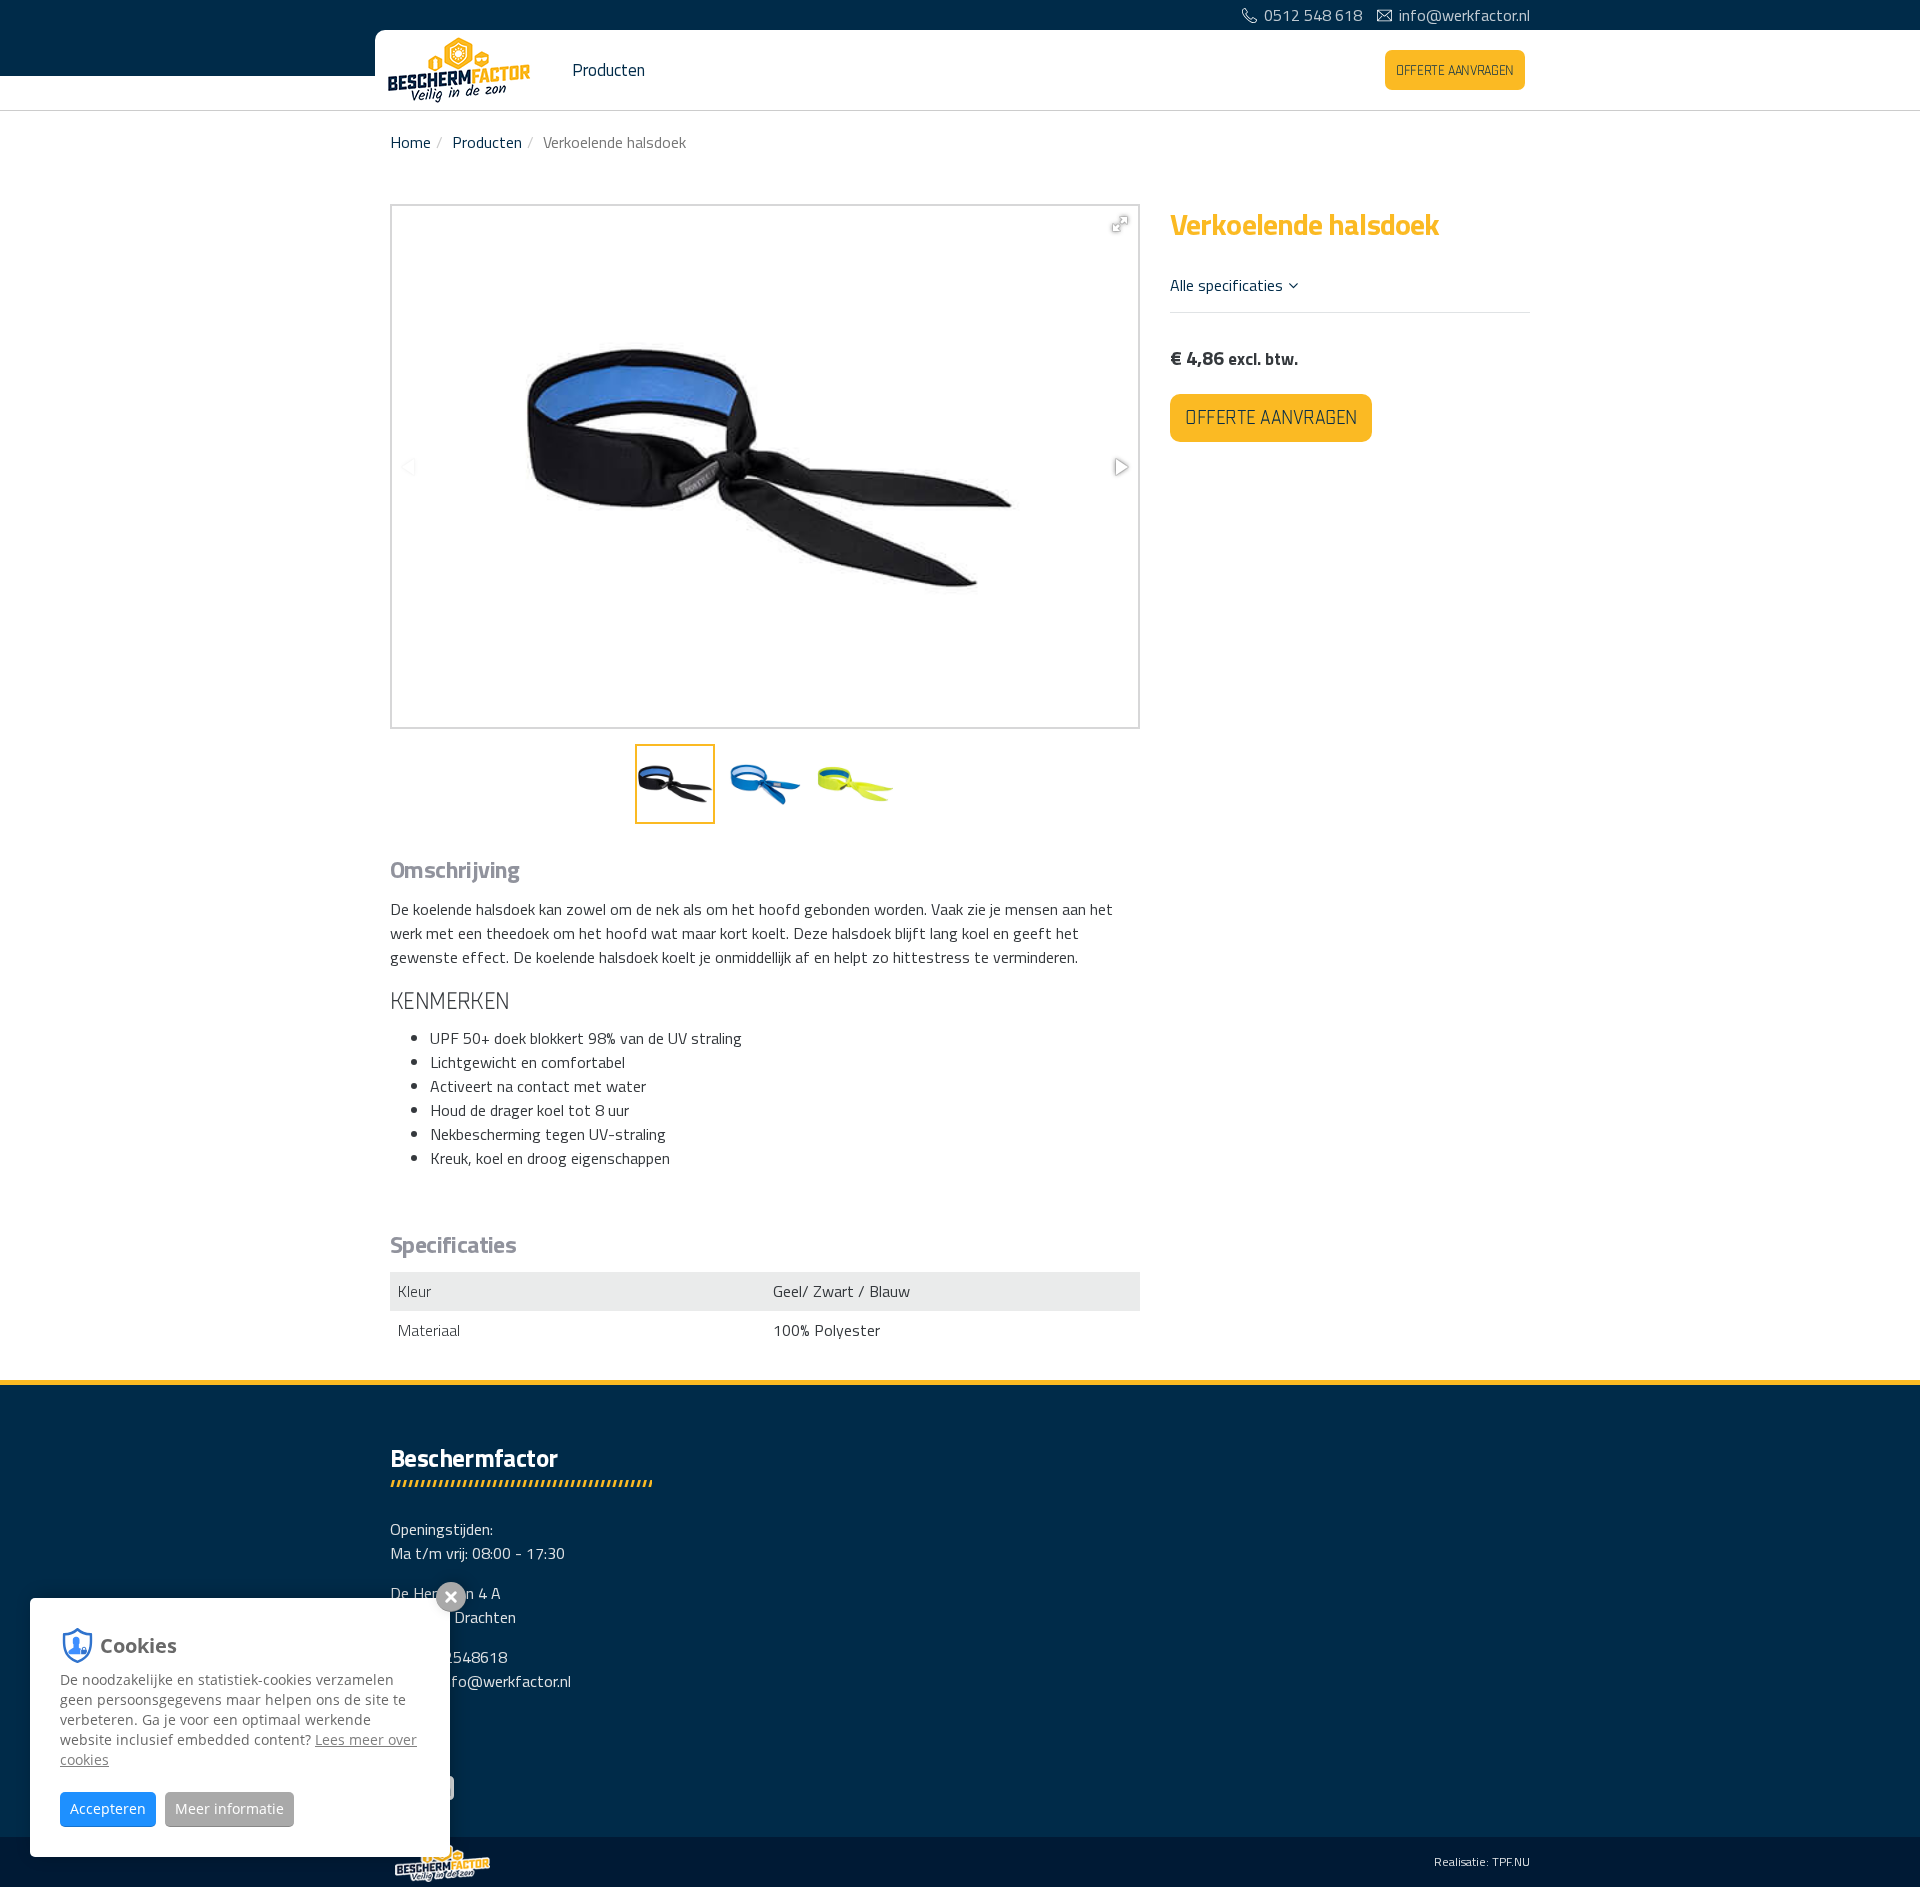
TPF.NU (1511, 1861)
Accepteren (108, 1808)
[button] (1120, 224)
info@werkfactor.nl (1464, 15)
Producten (608, 70)
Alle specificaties (1226, 285)
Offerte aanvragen (1455, 70)
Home (410, 142)
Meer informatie (229, 1808)
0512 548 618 (1313, 15)
